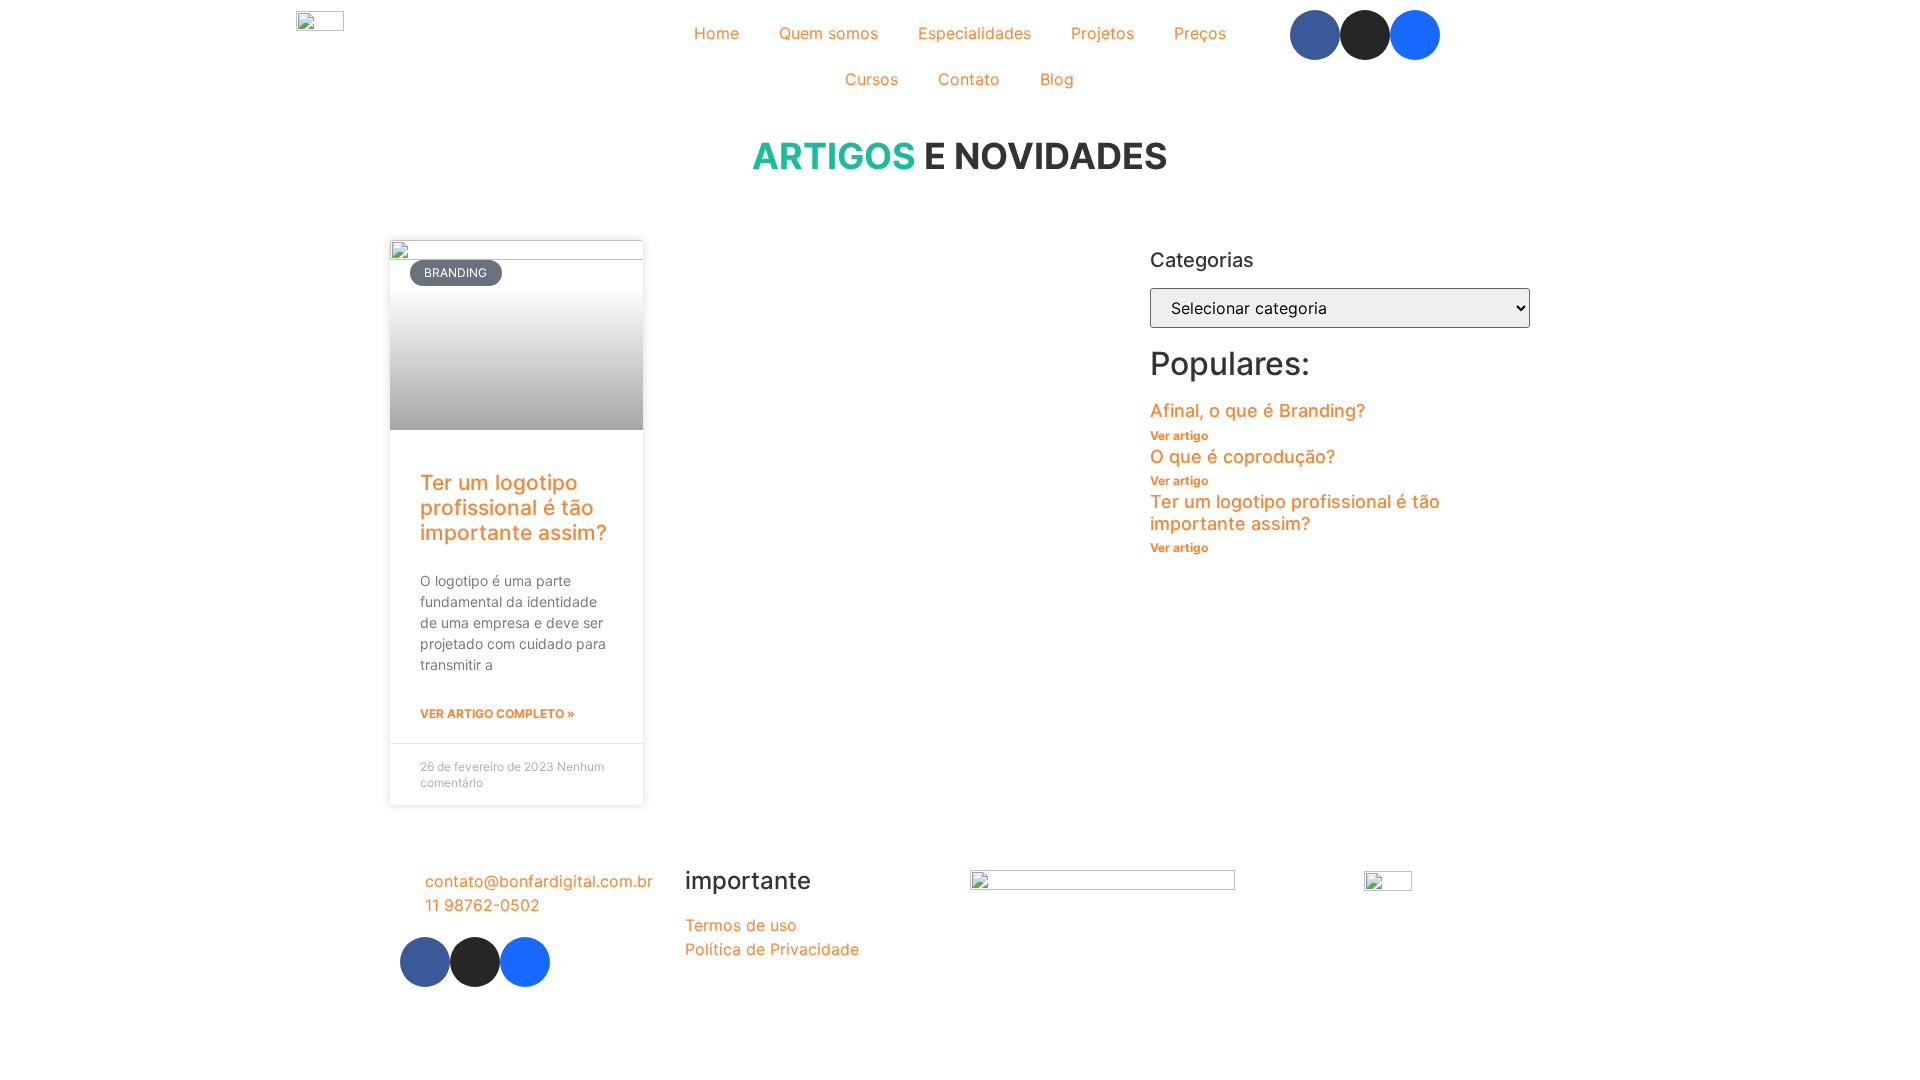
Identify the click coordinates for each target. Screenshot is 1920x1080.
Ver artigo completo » (497, 713)
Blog (1057, 79)
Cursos (871, 79)
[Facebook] (1315, 35)
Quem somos (828, 33)
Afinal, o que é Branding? (1257, 410)
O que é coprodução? (1242, 456)
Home (716, 33)
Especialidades (974, 33)
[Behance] (1415, 35)
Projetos (1102, 33)
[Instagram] (1365, 35)
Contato (969, 79)
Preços (1200, 33)
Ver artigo (1179, 435)
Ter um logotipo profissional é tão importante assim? (513, 507)
